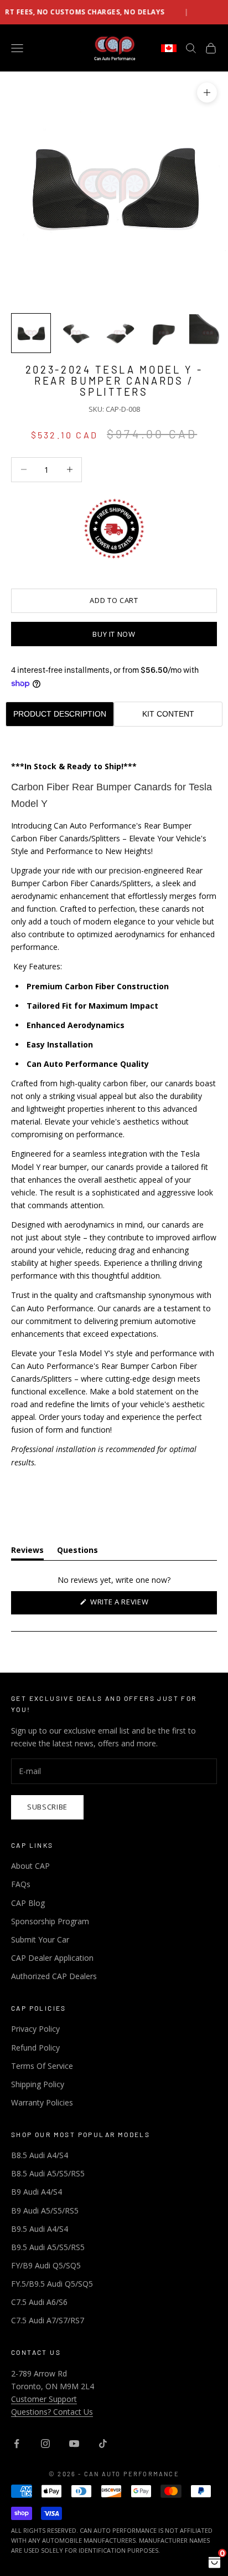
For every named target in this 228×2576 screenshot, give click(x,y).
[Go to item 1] (31, 333)
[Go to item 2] (75, 333)
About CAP (30, 1866)
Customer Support (44, 2399)
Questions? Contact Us (52, 2412)
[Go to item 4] (164, 333)
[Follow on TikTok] (103, 2444)
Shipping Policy (38, 2084)
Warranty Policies (42, 2102)
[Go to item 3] (120, 333)
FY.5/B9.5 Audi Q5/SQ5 (52, 2284)
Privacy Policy (35, 2029)
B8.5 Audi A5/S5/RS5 (48, 2173)
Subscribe (47, 1807)
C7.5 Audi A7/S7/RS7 (48, 2320)
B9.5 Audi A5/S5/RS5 (48, 2247)
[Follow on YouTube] (74, 2444)
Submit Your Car (40, 1939)
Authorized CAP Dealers (54, 1976)
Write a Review (135, 1605)
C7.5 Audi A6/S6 (39, 2302)
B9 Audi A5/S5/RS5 (45, 2210)
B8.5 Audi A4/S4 (40, 2155)
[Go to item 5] (208, 333)
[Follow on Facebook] (17, 2444)
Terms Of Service (42, 2066)
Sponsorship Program (50, 1921)
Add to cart (114, 600)
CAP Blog (28, 1903)
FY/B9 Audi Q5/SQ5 (46, 2265)
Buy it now (114, 634)
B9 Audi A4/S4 (37, 2192)
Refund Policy (35, 2048)
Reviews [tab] (27, 1552)
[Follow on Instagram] (45, 2444)
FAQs (21, 1884)
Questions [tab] (77, 1552)
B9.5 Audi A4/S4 (40, 2229)
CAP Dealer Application (52, 1958)
